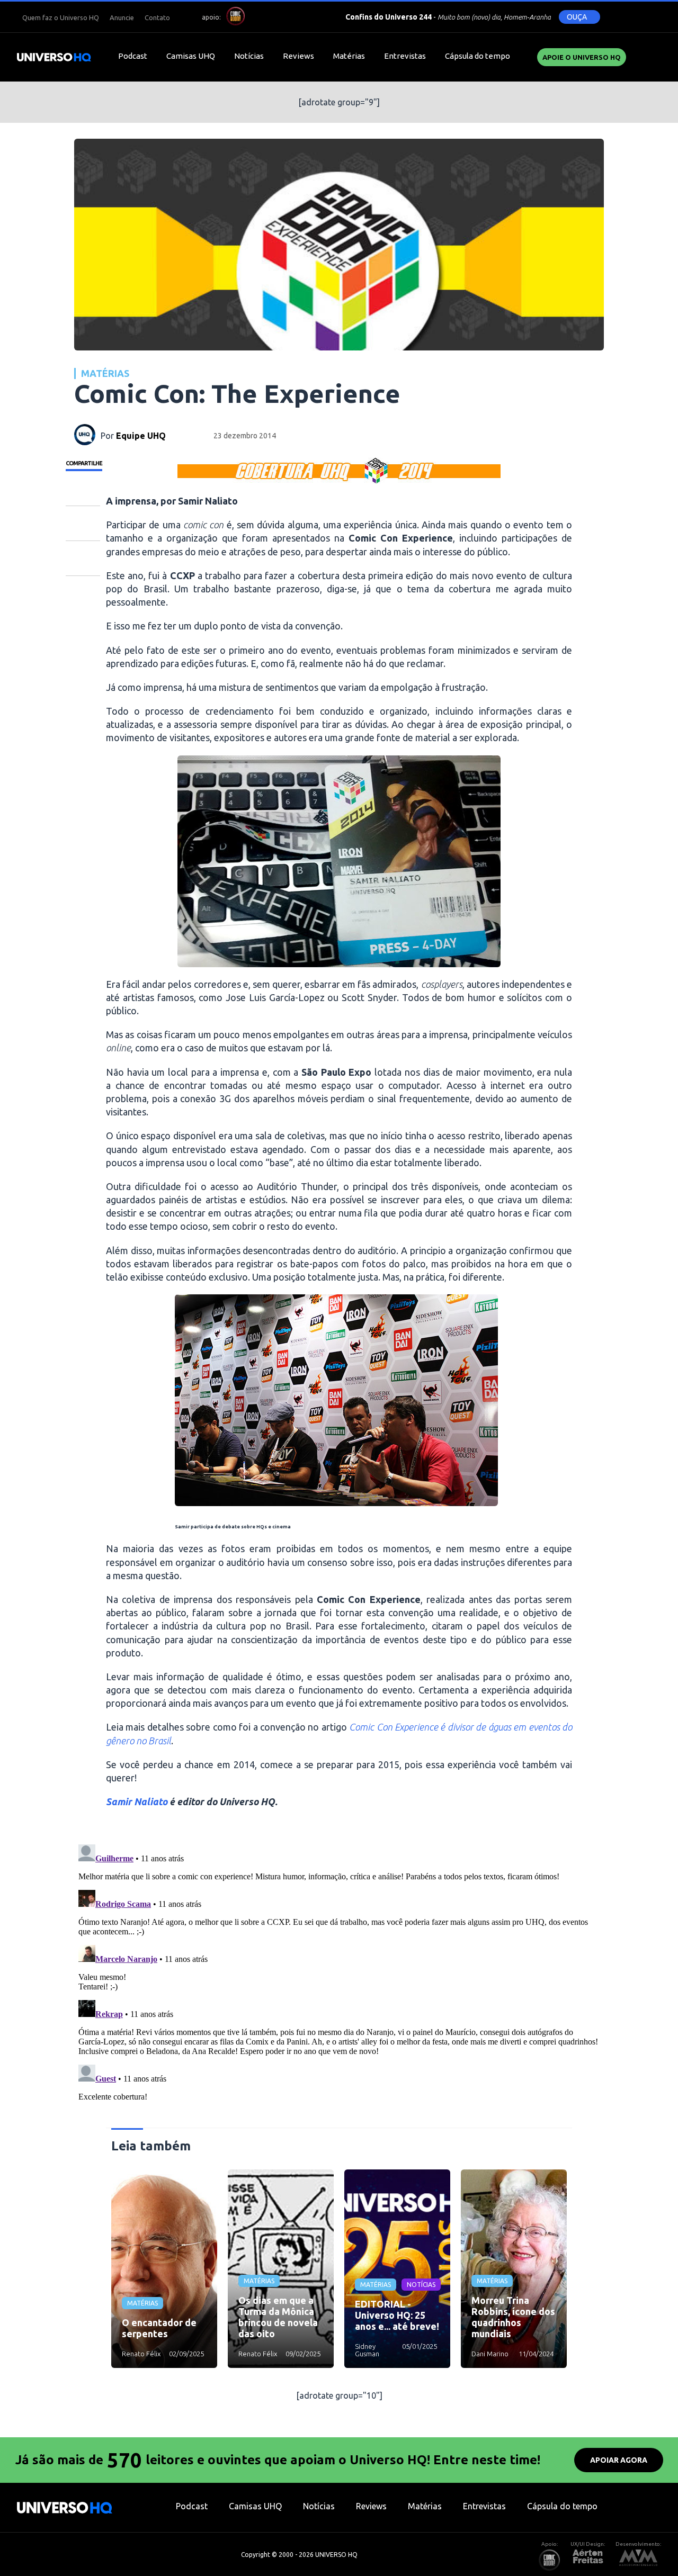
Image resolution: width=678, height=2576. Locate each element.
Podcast (133, 56)
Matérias (349, 56)
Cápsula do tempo (478, 56)
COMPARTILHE (84, 463)
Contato (157, 17)
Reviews (298, 56)
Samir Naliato (137, 1802)
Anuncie (122, 17)
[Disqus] (339, 1972)
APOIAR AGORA (619, 2460)
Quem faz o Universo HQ (61, 17)
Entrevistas (405, 56)
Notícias (249, 56)
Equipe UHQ (141, 436)
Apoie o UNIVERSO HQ (582, 57)
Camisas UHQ (191, 56)
